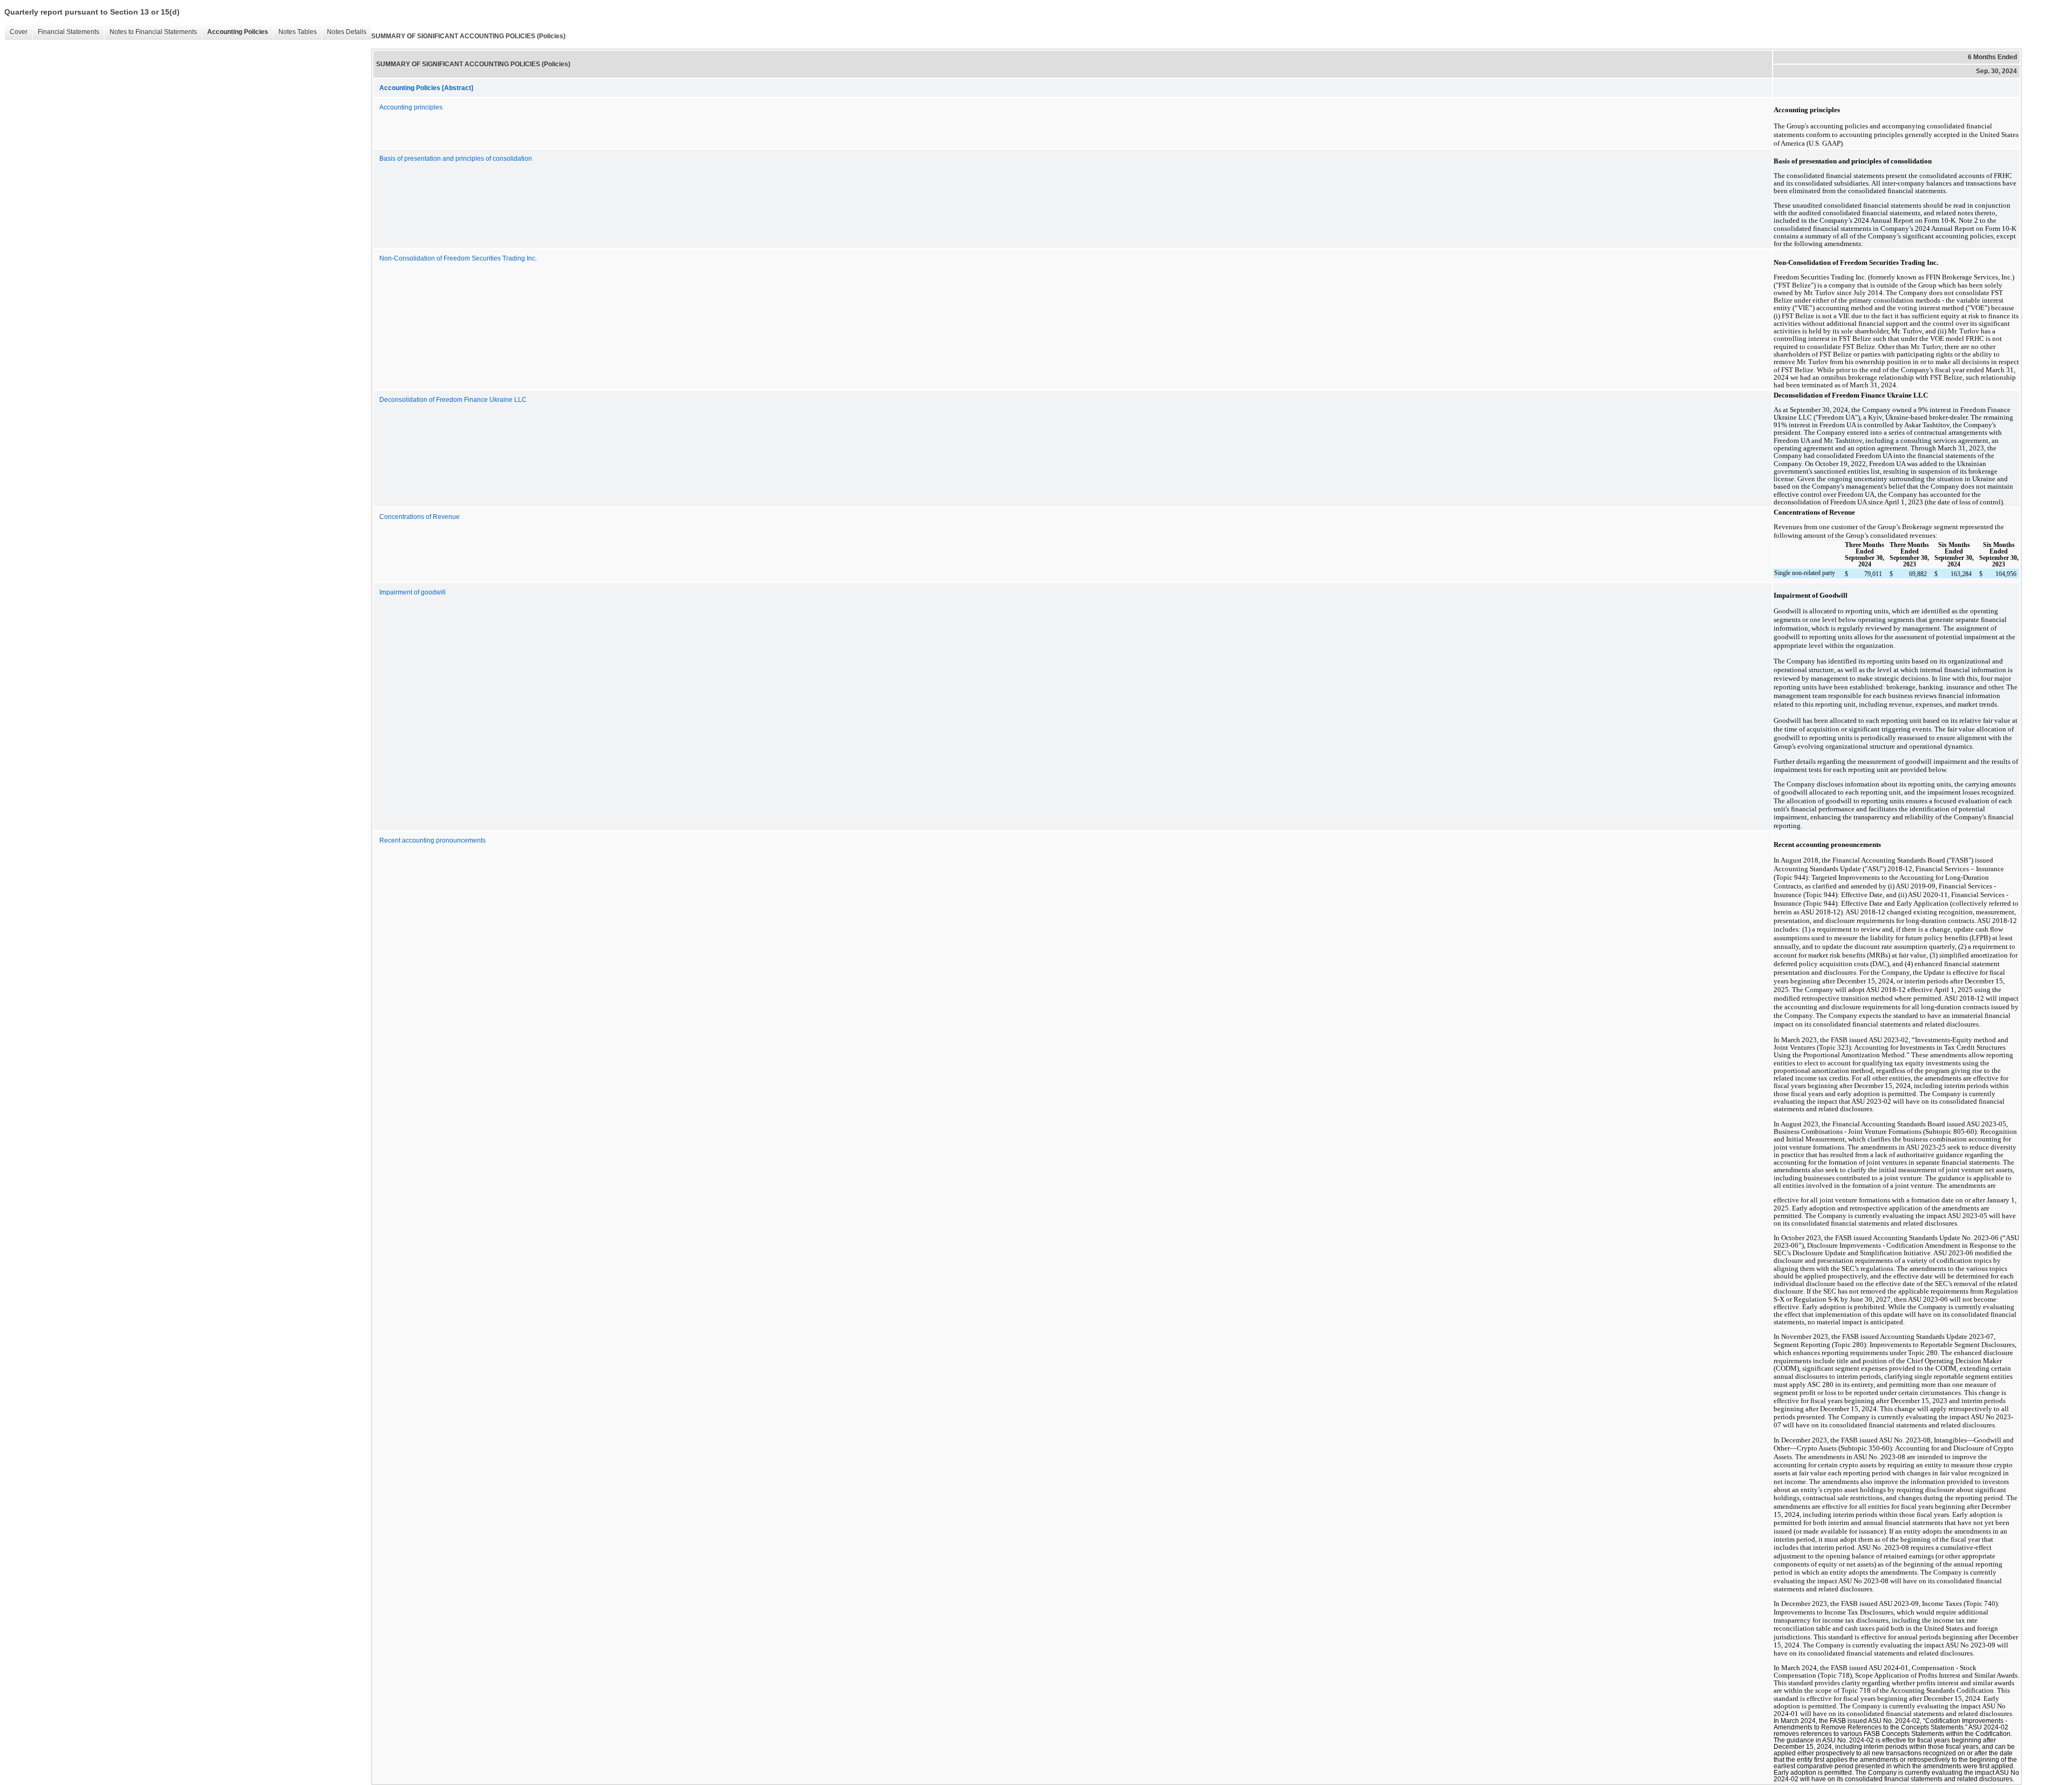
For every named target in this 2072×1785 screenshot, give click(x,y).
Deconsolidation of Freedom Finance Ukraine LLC (453, 400)
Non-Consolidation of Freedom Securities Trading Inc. (458, 258)
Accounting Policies (235, 32)
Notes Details (344, 32)
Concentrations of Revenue (420, 517)
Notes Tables (295, 32)
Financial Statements (66, 32)
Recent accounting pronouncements (432, 840)
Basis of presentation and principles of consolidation (456, 159)
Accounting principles (411, 107)
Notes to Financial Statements (151, 32)
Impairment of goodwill (413, 592)
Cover (16, 32)
